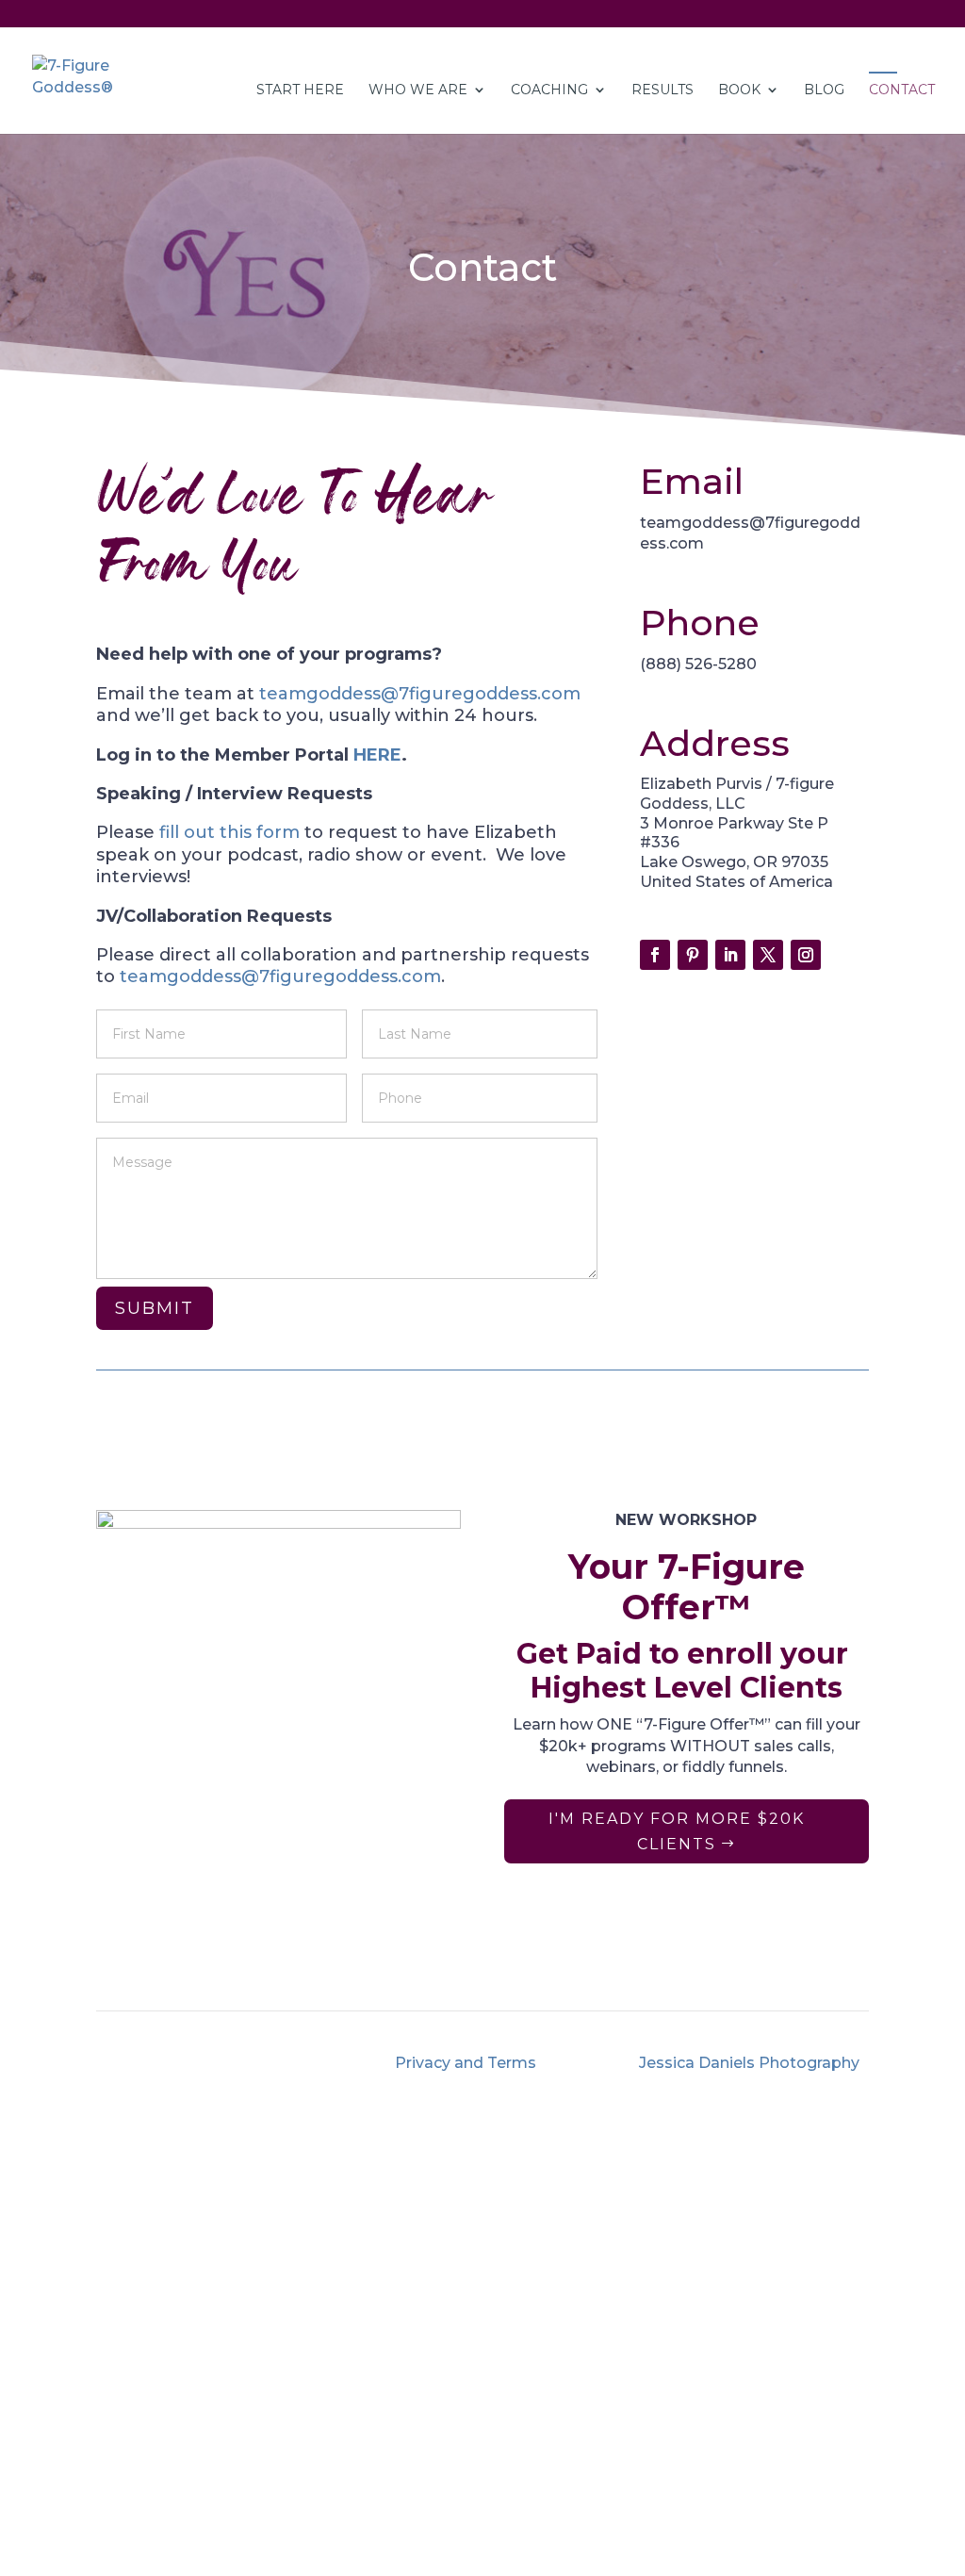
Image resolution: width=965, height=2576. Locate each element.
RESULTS (662, 90)
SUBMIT (155, 1308)
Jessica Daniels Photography (749, 2063)
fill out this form (227, 832)
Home (155, 1956)
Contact (577, 1978)
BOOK (628, 1956)
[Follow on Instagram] (806, 955)
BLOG (824, 90)
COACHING (549, 90)
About (259, 1956)
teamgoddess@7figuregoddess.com (420, 694)
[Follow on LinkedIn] (730, 955)
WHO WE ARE (418, 90)
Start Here (300, 90)
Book (739, 90)
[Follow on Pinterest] (693, 955)
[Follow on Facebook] (655, 955)
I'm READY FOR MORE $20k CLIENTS (677, 1831)
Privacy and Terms (466, 2063)
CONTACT (902, 90)
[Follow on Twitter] (768, 955)
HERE (377, 755)
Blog (465, 1978)
